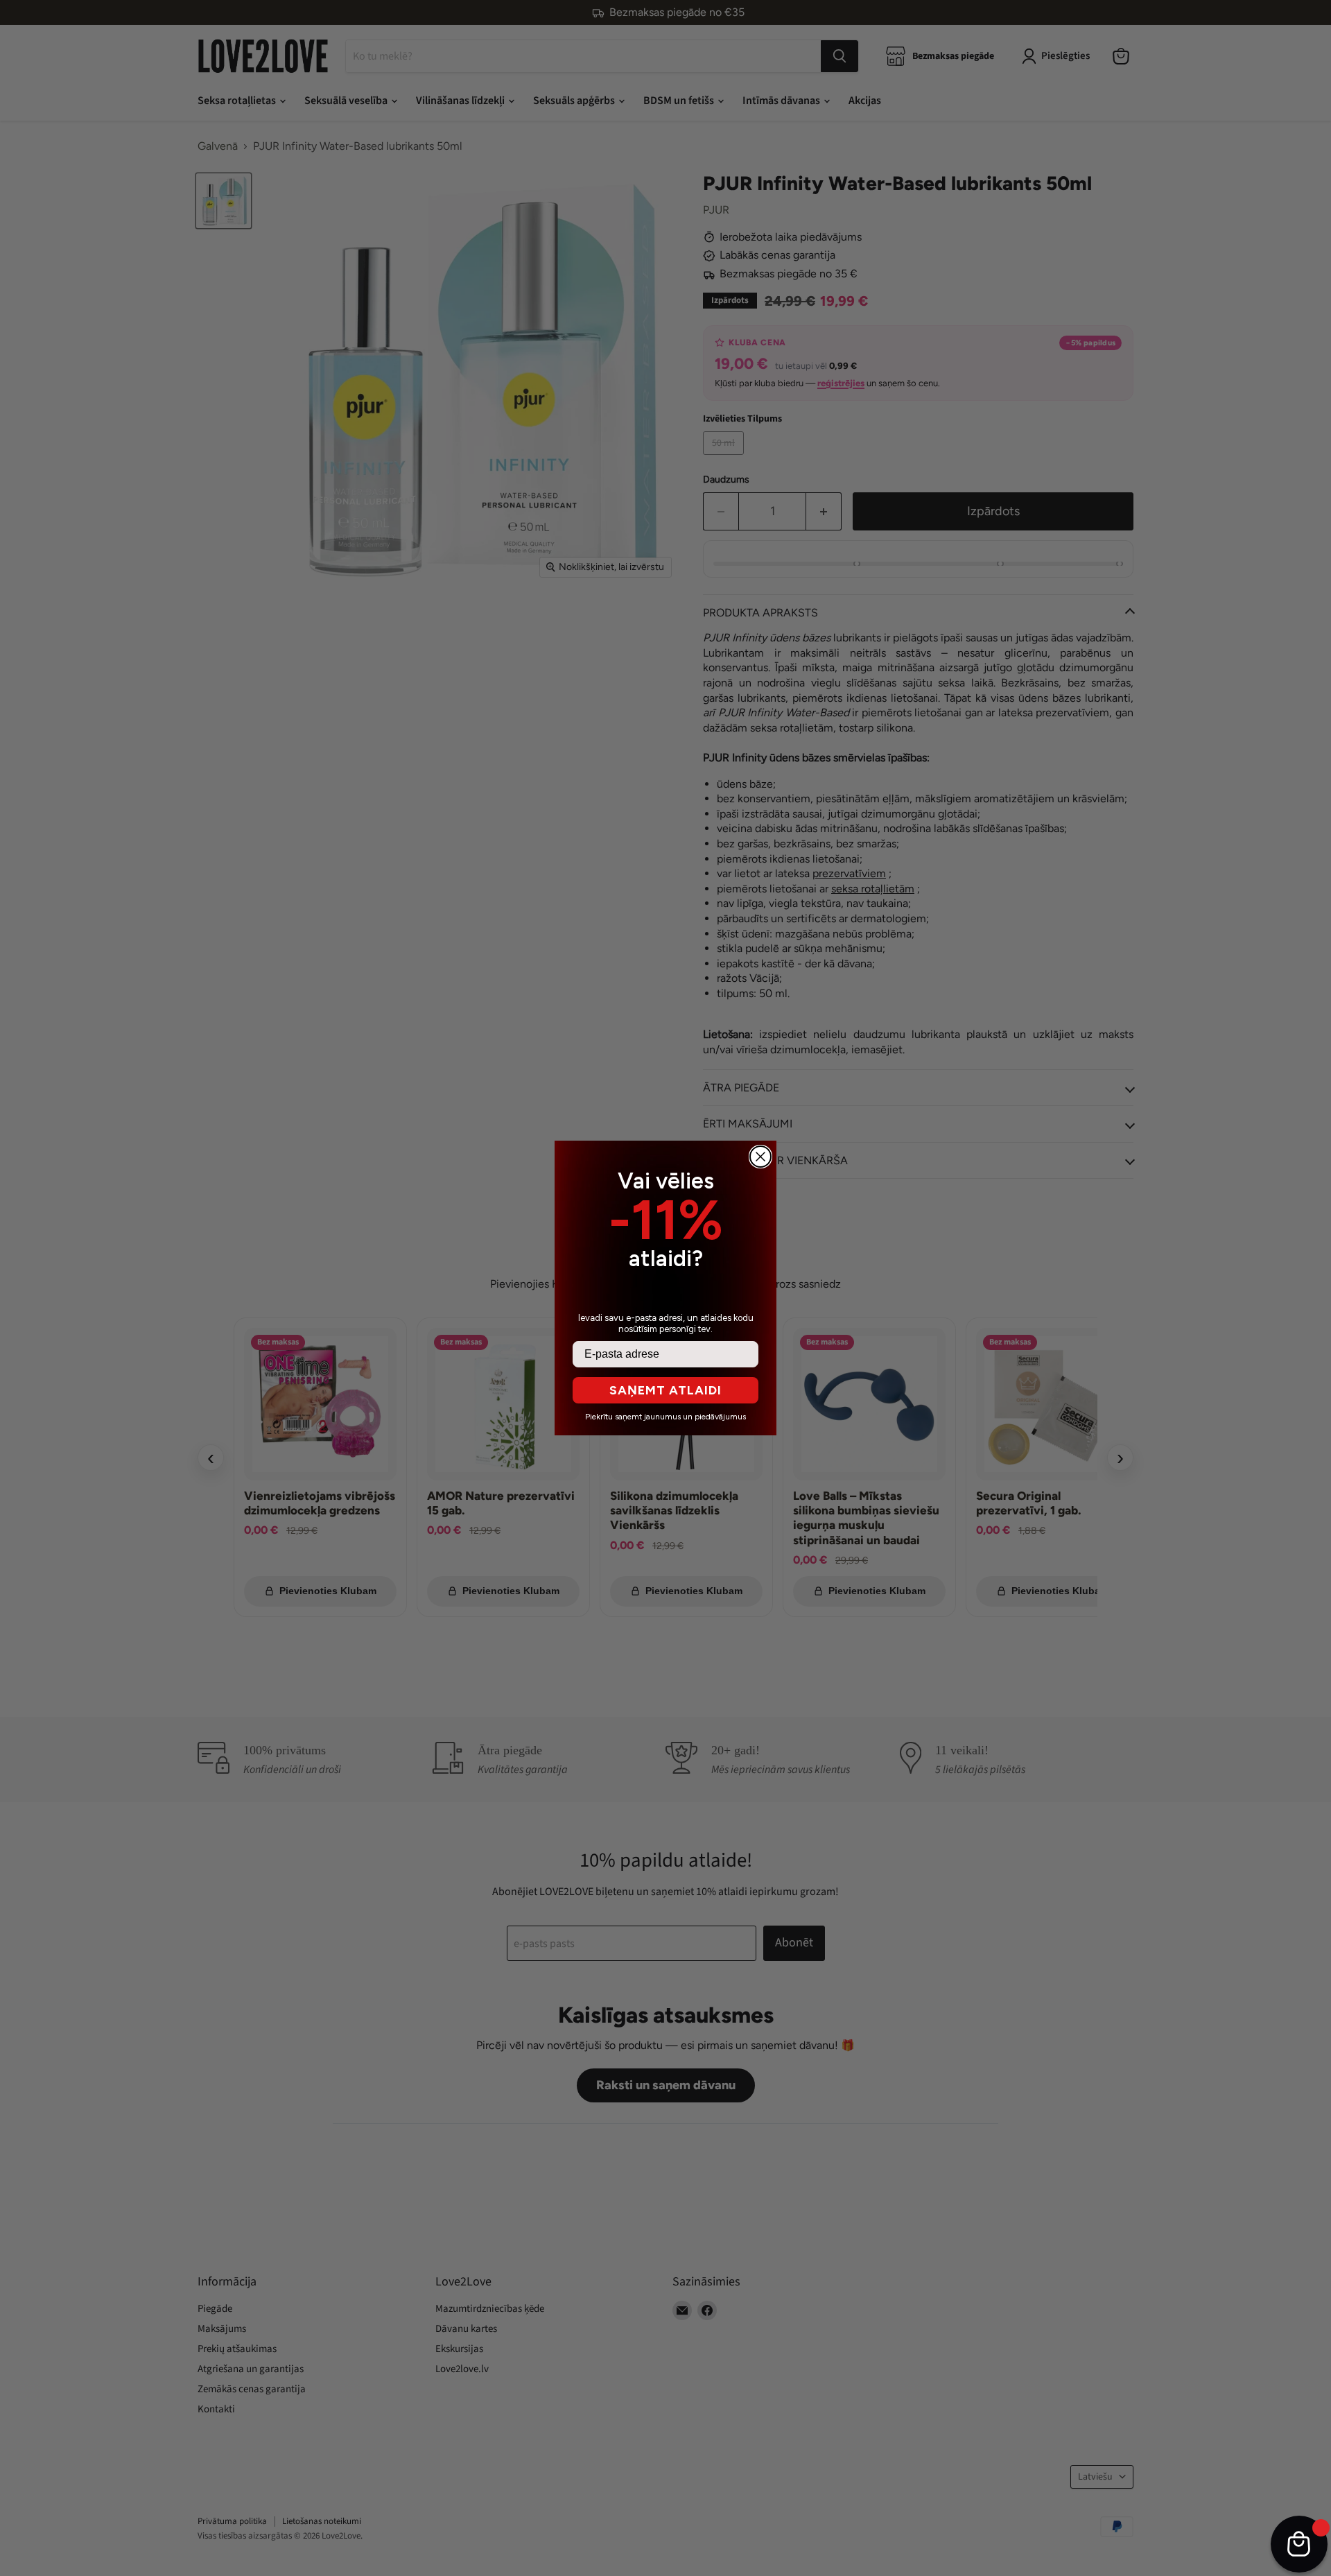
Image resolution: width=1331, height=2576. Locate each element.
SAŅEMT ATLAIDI (665, 1390)
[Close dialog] (760, 1157)
